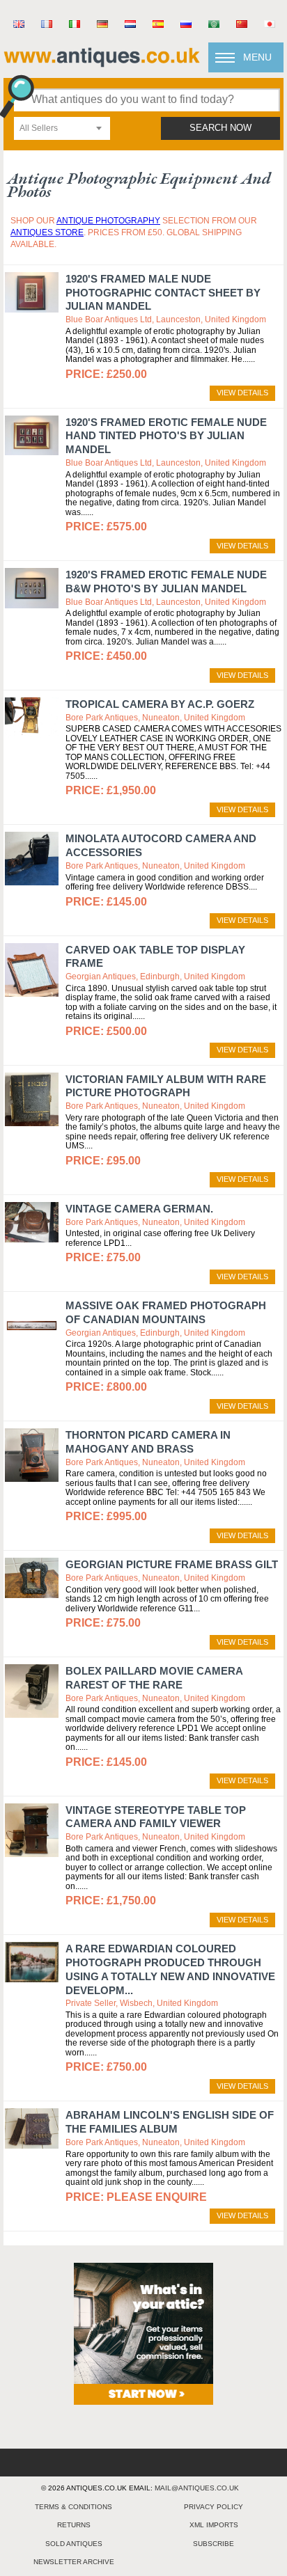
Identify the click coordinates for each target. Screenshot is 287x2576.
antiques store (47, 232)
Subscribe (214, 2544)
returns (74, 2525)
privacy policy (214, 2507)
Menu (257, 57)
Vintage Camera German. (139, 1209)
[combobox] (62, 128)
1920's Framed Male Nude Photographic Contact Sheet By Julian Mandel (163, 293)
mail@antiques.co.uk (197, 2488)
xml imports (214, 2525)
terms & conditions (73, 2507)
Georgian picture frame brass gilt (172, 1564)
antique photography (108, 221)
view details (242, 393)
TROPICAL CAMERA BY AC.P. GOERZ (160, 704)
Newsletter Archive (74, 2562)
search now (220, 128)
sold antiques (74, 2544)
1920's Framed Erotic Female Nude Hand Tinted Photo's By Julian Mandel (166, 436)
